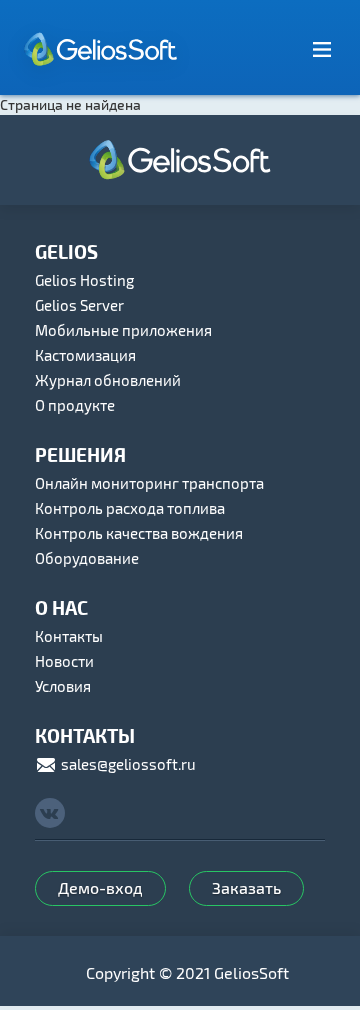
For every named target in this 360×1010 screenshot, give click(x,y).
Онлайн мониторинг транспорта (149, 483)
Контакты (69, 636)
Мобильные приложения (123, 330)
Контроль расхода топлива (130, 508)
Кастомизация (85, 355)
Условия (63, 686)
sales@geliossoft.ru (127, 764)
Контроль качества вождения (139, 533)
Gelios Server (79, 305)
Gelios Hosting (84, 280)
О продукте (75, 405)
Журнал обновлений (108, 380)
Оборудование (87, 558)
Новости (64, 661)
